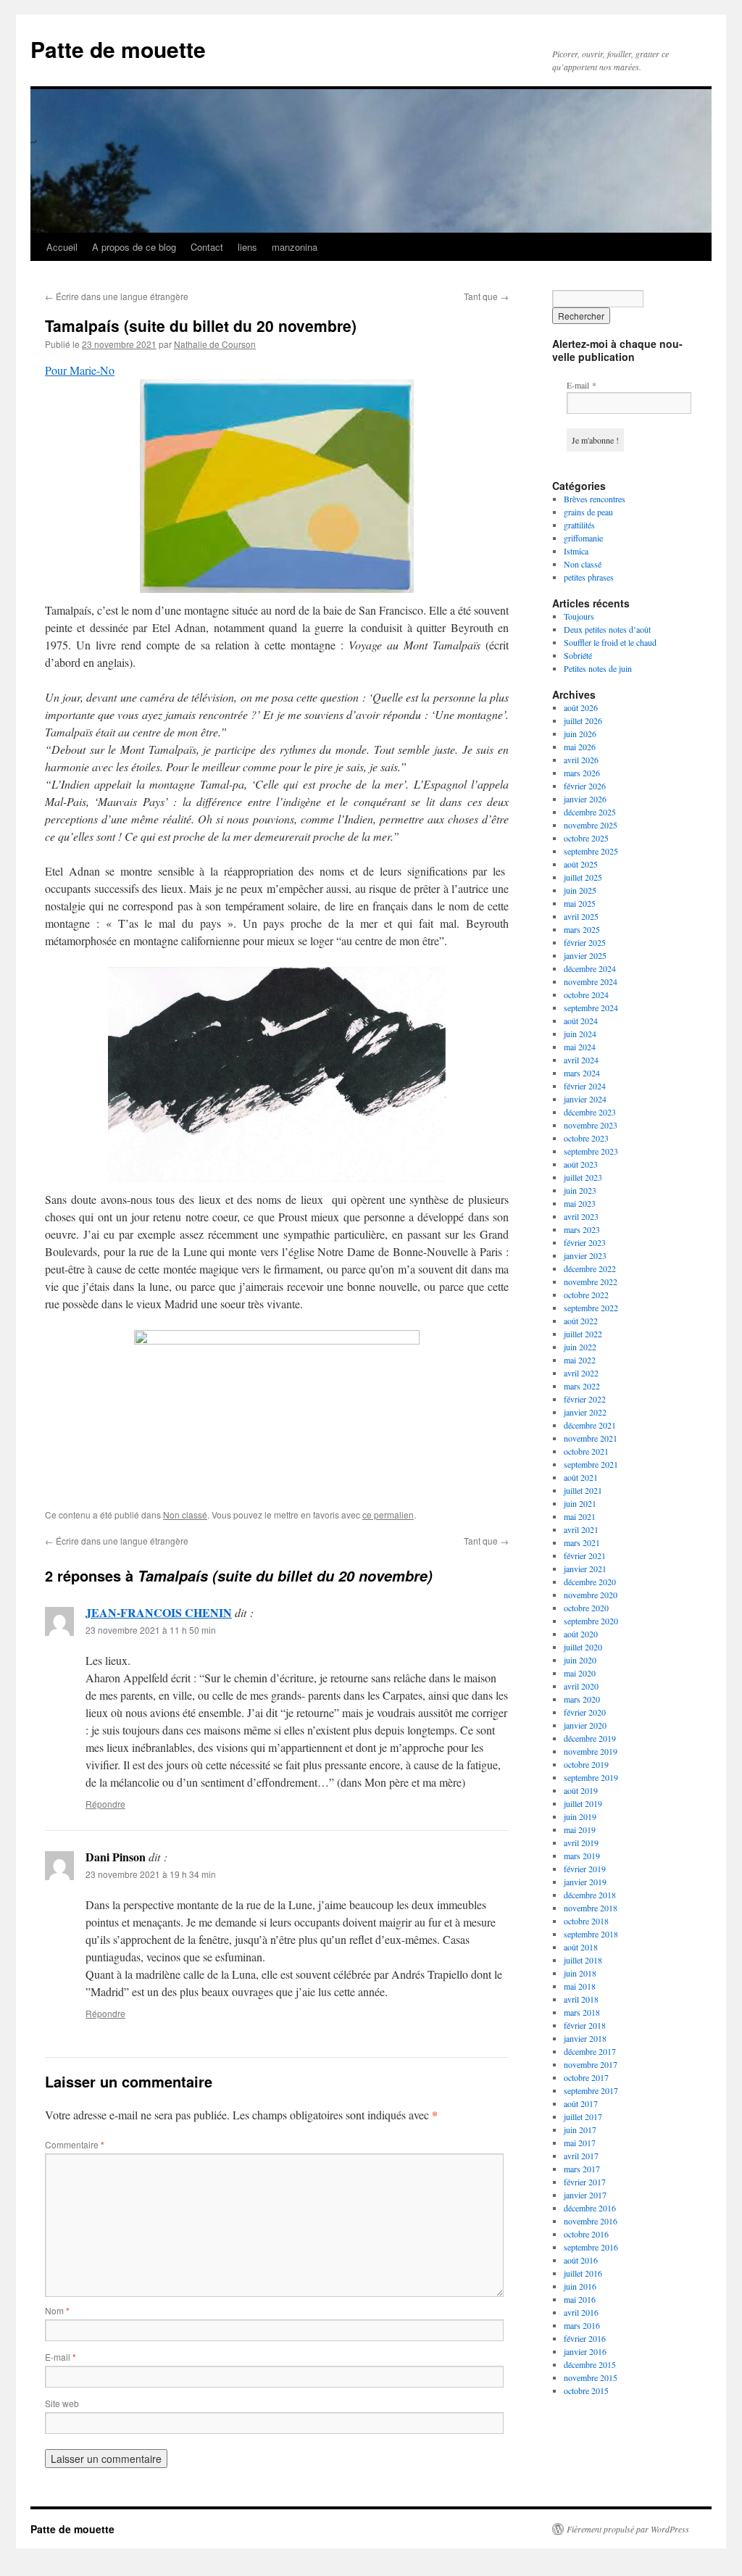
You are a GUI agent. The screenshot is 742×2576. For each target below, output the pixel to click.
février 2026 (585, 786)
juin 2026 (580, 734)
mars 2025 (582, 929)
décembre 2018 (590, 1895)
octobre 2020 (586, 1608)
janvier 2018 (585, 2038)
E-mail (61, 2357)
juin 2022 (580, 1347)
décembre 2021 (590, 1425)
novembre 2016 (591, 2221)
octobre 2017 (586, 2077)
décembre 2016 (590, 2208)
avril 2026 (581, 760)
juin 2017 (580, 2130)
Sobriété (578, 655)
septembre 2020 (591, 1621)
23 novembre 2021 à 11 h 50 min (151, 1630)
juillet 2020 (583, 1647)
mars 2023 (582, 1229)
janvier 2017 (585, 2195)
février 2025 (585, 942)
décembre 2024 (590, 968)
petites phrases (589, 577)
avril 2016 (581, 2312)
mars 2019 (582, 1856)
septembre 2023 (591, 1151)
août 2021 (581, 1477)
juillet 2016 (583, 2273)
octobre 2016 (586, 2234)
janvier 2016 (585, 2351)
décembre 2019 (590, 1738)
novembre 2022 (591, 1281)
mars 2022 (582, 1386)
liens (247, 247)
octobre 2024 (586, 994)
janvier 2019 (585, 1882)
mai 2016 (580, 2299)
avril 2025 (581, 916)
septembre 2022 (591, 1308)
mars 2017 (582, 2169)
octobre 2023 (586, 1138)
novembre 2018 (591, 1908)
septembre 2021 (591, 1464)
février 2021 (585, 1555)
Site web (62, 2403)
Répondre (105, 1804)
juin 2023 (580, 1190)
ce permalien (388, 1515)
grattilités (579, 525)
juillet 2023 (583, 1177)
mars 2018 (582, 2012)
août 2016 (581, 2260)
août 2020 (581, 1634)
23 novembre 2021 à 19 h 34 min (151, 1874)
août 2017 (581, 2103)
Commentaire (75, 2144)
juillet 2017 (583, 2116)
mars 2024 (582, 1073)
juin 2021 (580, 1503)
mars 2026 (582, 773)
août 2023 (581, 1164)
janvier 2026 (585, 799)
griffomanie (583, 538)
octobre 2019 (586, 1764)
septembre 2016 (591, 2247)
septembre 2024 (591, 1007)
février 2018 (585, 2025)
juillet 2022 (583, 1334)
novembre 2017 (591, 2064)
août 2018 (581, 1947)
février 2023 (585, 1242)
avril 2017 (581, 2156)
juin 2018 (580, 1973)
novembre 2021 (591, 1438)
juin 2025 (580, 890)
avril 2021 (581, 1529)
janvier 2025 (585, 955)
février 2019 (585, 1869)
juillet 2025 (583, 877)
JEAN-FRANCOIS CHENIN (159, 1612)
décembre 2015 (590, 2364)
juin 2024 (580, 1034)
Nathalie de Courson (215, 344)
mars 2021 (582, 1542)
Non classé (185, 1515)
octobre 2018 (586, 1921)
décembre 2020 (590, 1582)
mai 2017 (580, 2143)
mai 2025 (580, 903)
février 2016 (585, 2338)
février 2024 (585, 1086)
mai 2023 (580, 1203)
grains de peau (588, 512)
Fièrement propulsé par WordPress (628, 2529)
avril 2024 (581, 1060)
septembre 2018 (591, 1934)
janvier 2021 (585, 1569)
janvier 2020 (585, 1725)
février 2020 (585, 1712)
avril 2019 (581, 1842)
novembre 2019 (591, 1751)
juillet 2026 (583, 720)
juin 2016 (580, 2286)
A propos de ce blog (134, 247)
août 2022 (581, 1321)
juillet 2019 (583, 1803)
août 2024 (581, 1021)
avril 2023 (581, 1216)
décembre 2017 (590, 2051)
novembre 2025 (591, 825)
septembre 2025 (591, 851)
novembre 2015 (591, 2377)
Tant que (486, 296)
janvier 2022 (585, 1412)
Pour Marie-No (80, 370)
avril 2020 (581, 1686)
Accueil (62, 247)
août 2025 (581, 864)
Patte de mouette (118, 49)
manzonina (295, 247)
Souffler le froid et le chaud (610, 642)
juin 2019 (580, 1816)
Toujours (579, 616)
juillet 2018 (583, 1960)
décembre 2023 (590, 1112)
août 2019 (581, 1790)
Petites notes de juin (598, 668)
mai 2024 (580, 1047)
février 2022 (585, 1399)
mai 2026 (580, 747)
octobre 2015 (586, 2390)
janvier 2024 (585, 1099)
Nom (57, 2310)
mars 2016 (582, 2325)
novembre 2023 (591, 1125)
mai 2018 (580, 1986)
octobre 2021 (586, 1451)
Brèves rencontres (595, 499)
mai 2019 (580, 1829)
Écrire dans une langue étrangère (117, 296)
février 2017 (585, 2182)
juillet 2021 (583, 1490)
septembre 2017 (591, 2090)
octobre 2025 (586, 838)
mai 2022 (580, 1360)
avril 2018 (581, 1999)
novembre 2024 (591, 981)
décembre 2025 (590, 812)
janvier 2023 (585, 1255)
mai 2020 (580, 1673)
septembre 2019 (591, 1777)
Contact (207, 247)
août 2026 (581, 707)
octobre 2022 (586, 1295)
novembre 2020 (591, 1595)
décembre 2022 (590, 1268)
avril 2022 (581, 1373)
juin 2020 (580, 1660)
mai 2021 (580, 1516)
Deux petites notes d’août (607, 629)
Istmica (576, 551)
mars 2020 (582, 1699)
